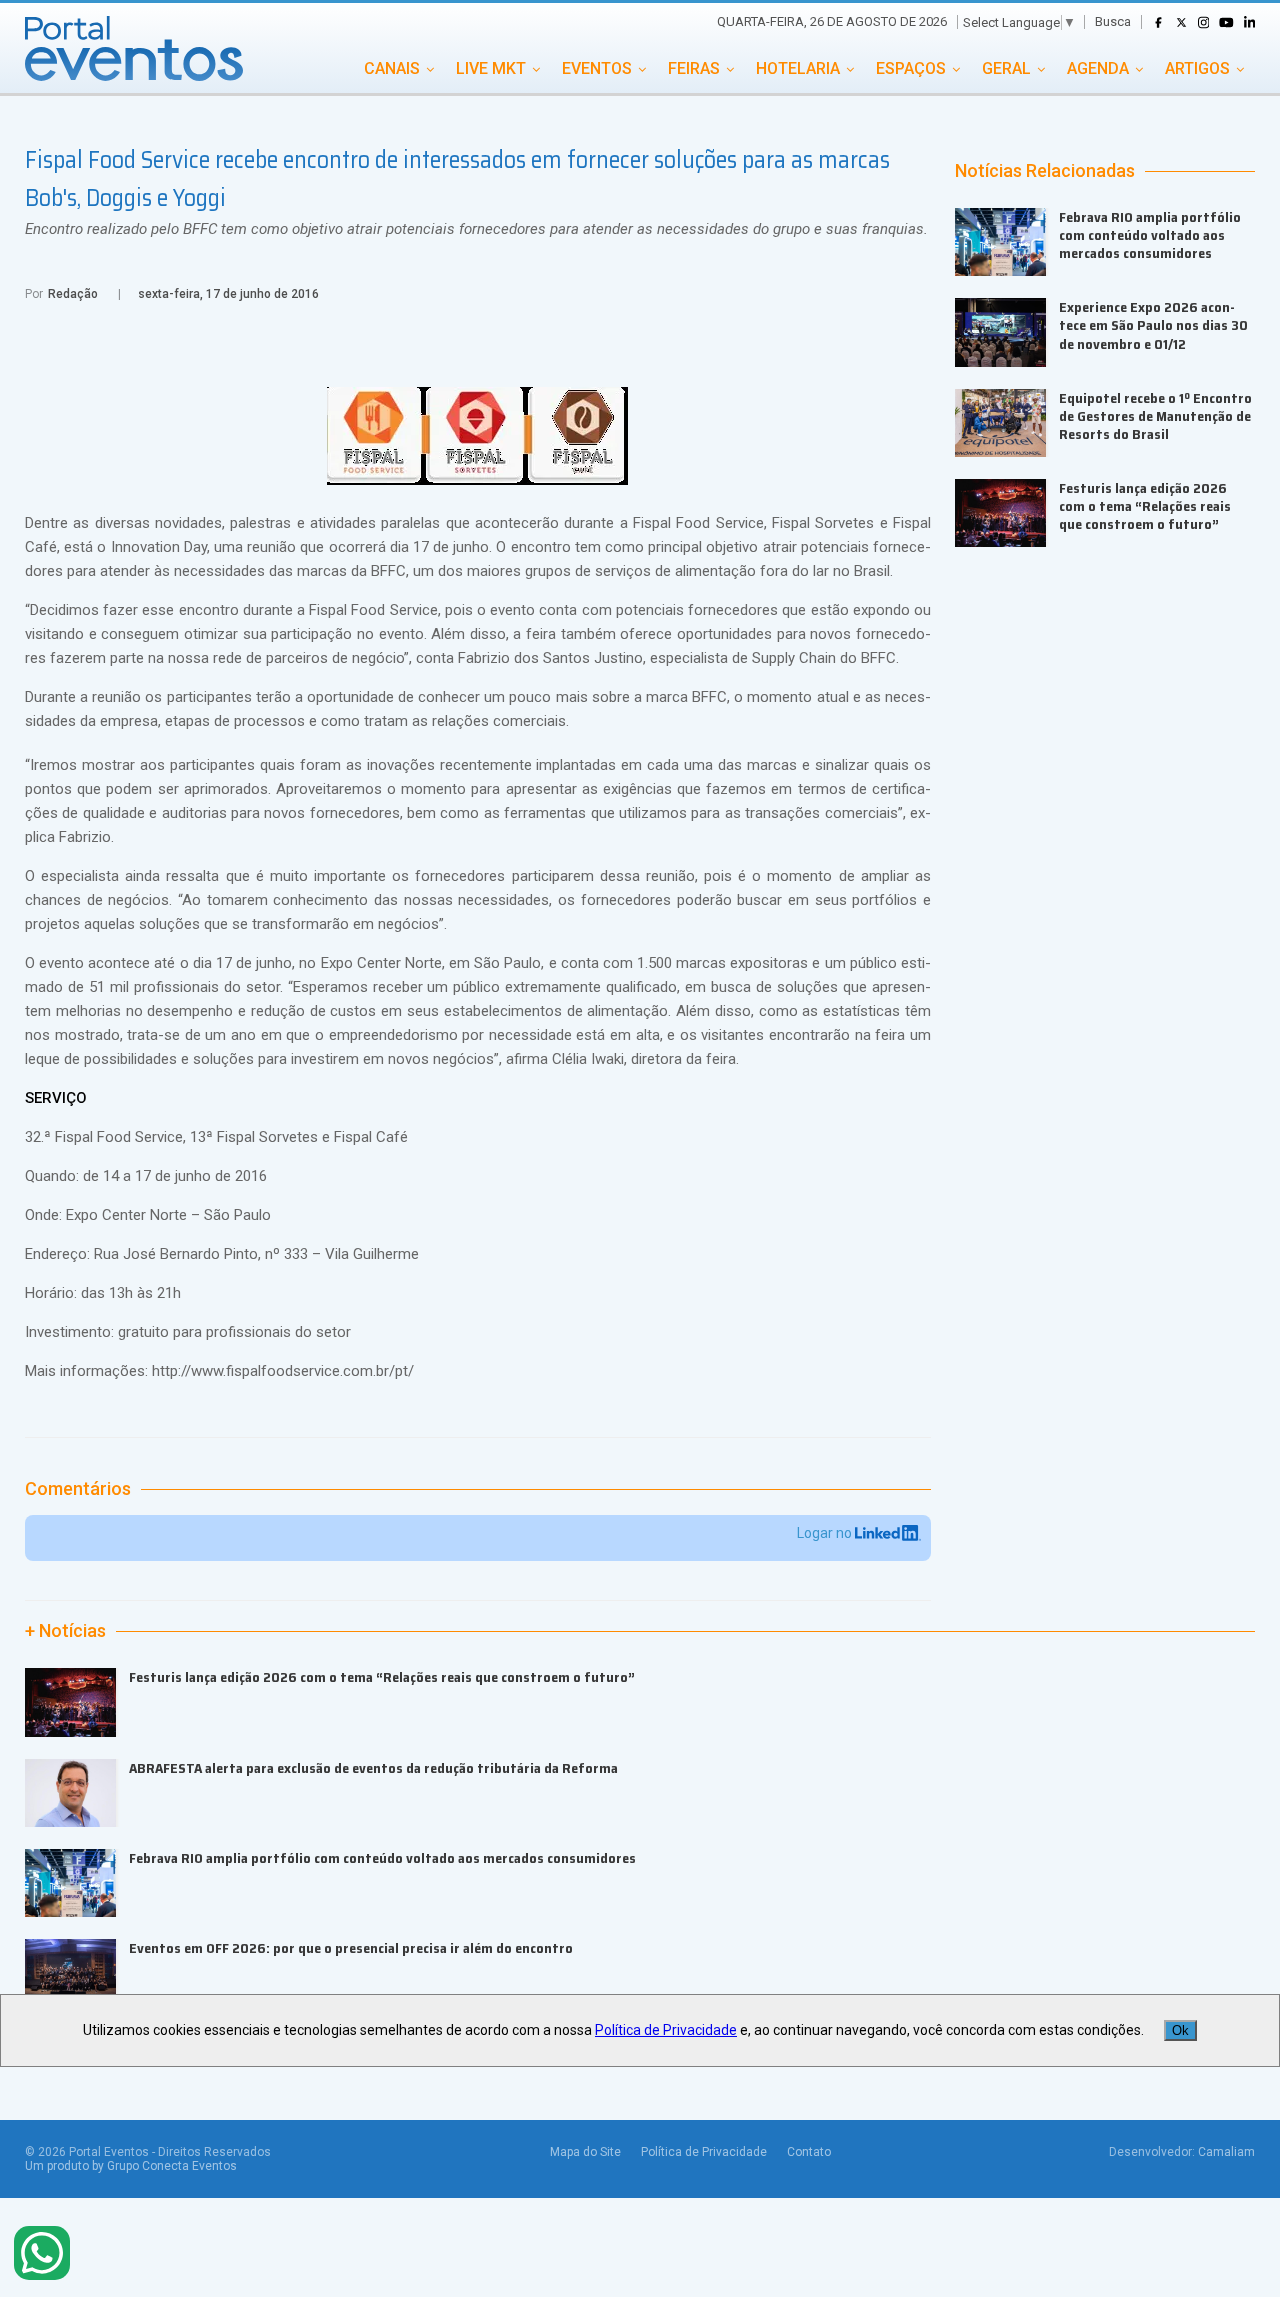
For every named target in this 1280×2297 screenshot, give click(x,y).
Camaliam (1226, 2152)
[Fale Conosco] (42, 2254)
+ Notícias (65, 1631)
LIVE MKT (491, 68)
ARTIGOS (1197, 68)
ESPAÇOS (911, 68)
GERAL (1006, 68)
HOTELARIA (798, 68)
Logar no (826, 1533)
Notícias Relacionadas (1045, 171)
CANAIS (392, 68)
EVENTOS (597, 68)
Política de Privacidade (704, 2152)
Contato (809, 2152)
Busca (1113, 21)
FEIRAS (694, 68)
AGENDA (1098, 68)
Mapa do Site (585, 2152)
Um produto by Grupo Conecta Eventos (131, 2166)
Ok (1180, 2030)
